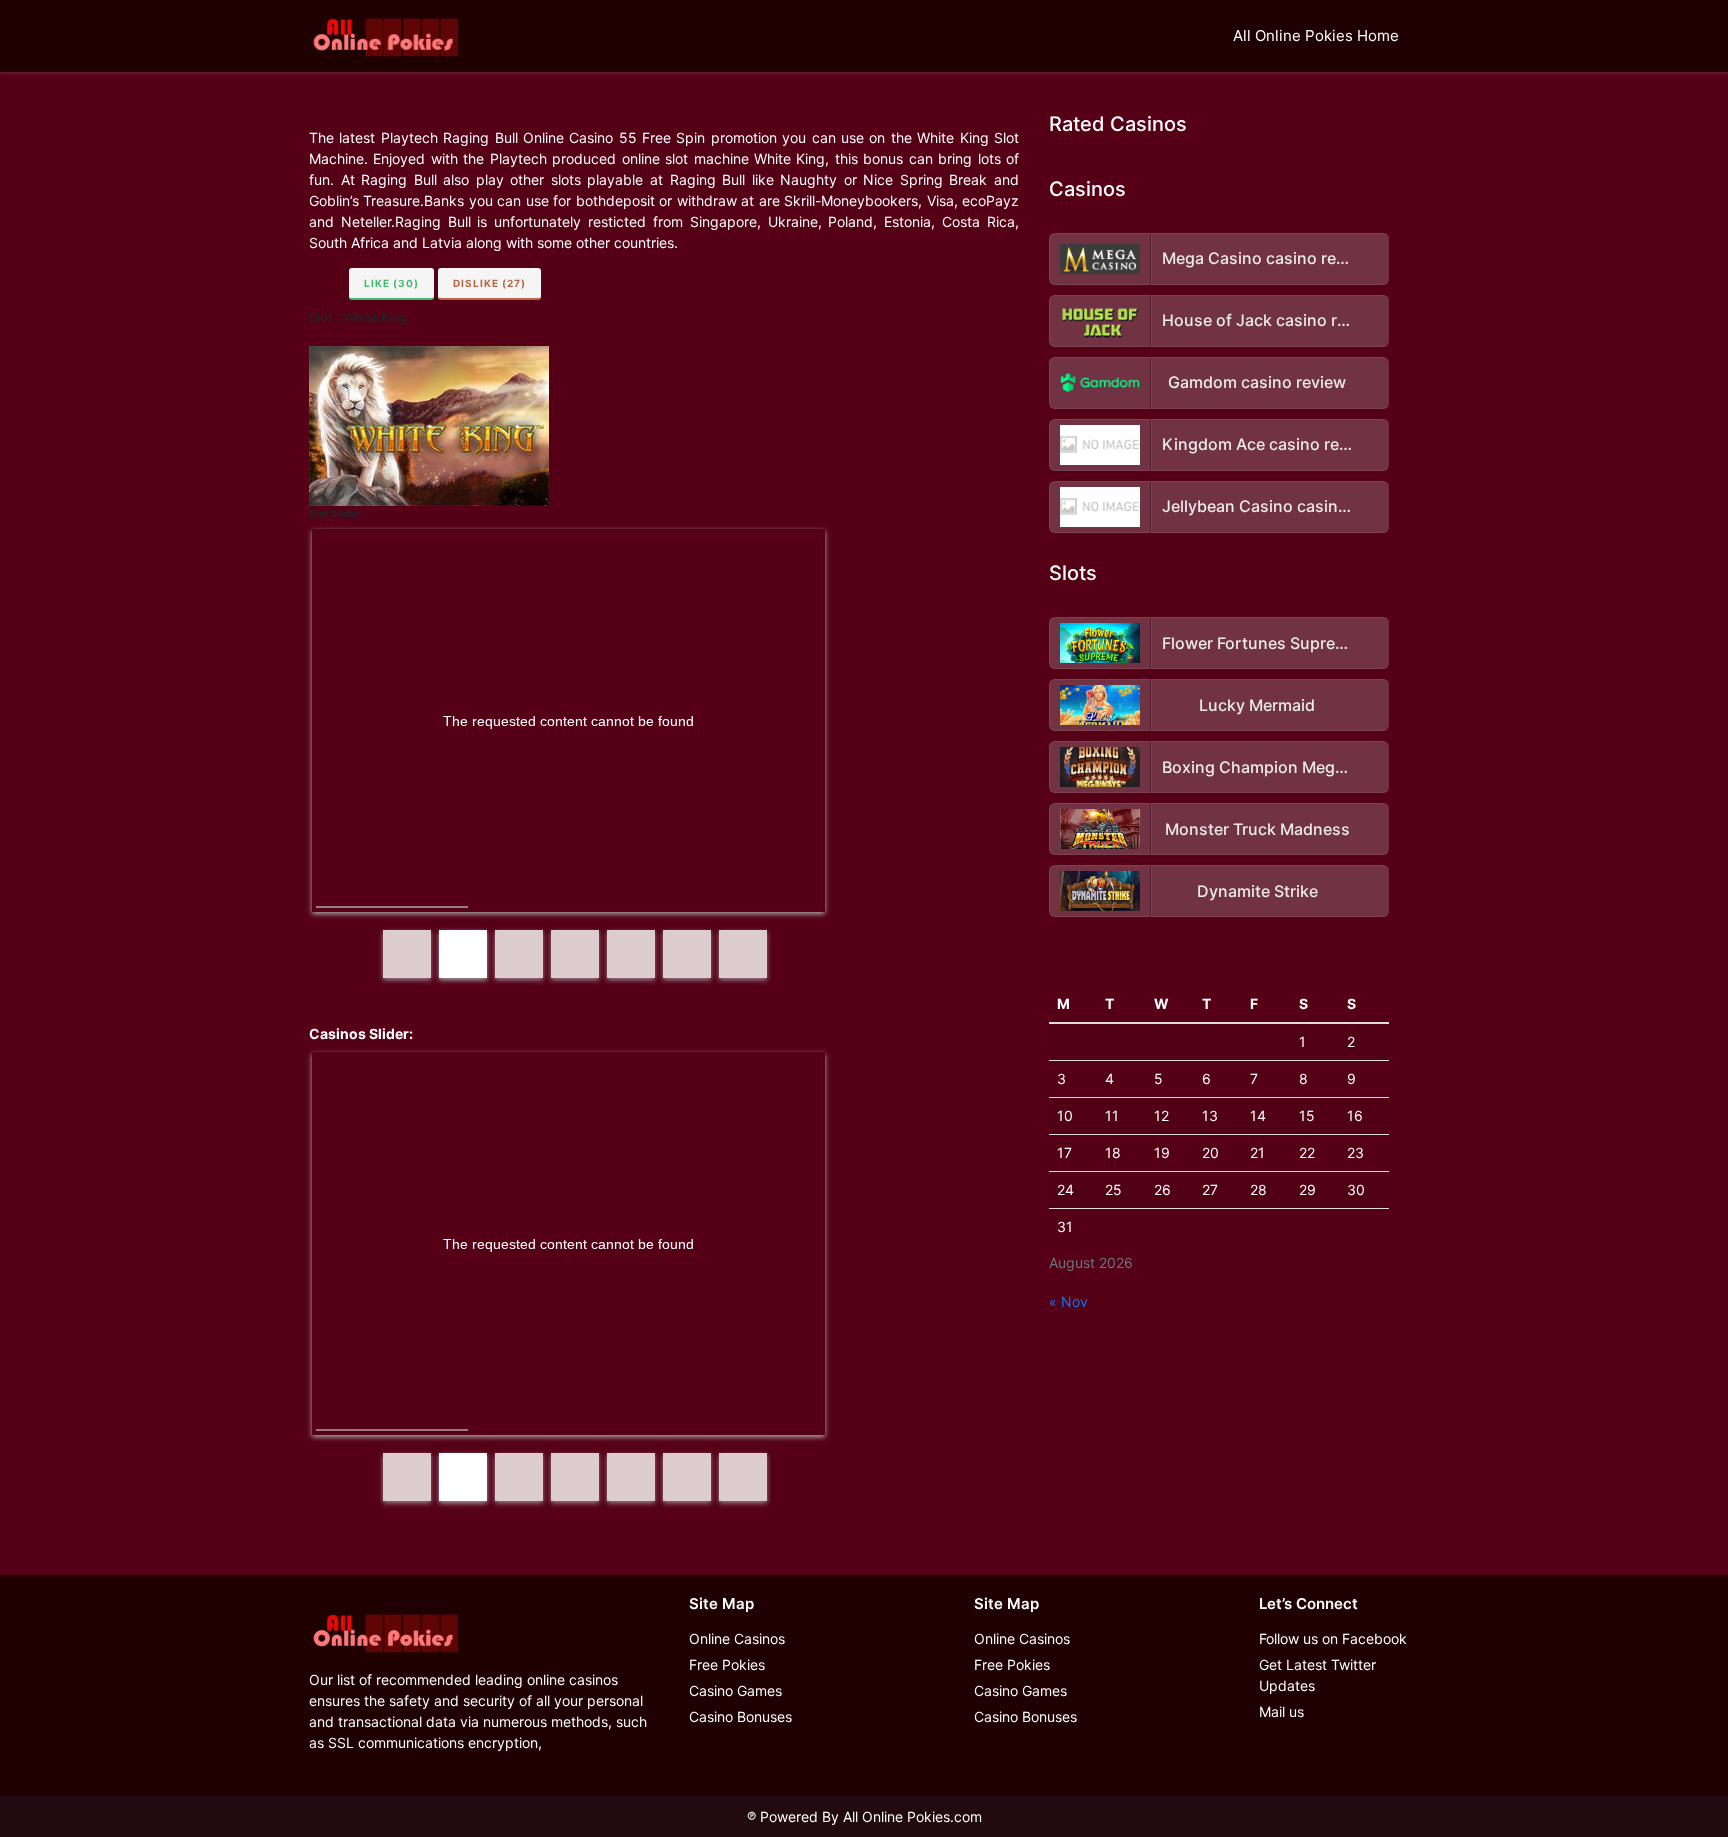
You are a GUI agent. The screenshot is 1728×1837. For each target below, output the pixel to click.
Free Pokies (727, 1664)
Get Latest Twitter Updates (1317, 1675)
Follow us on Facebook (1333, 1638)
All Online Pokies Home (1316, 35)
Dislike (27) (489, 283)
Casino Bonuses (740, 1716)
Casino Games (735, 1690)
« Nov (1068, 1301)
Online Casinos (737, 1638)
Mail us (1281, 1711)
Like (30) (391, 283)
